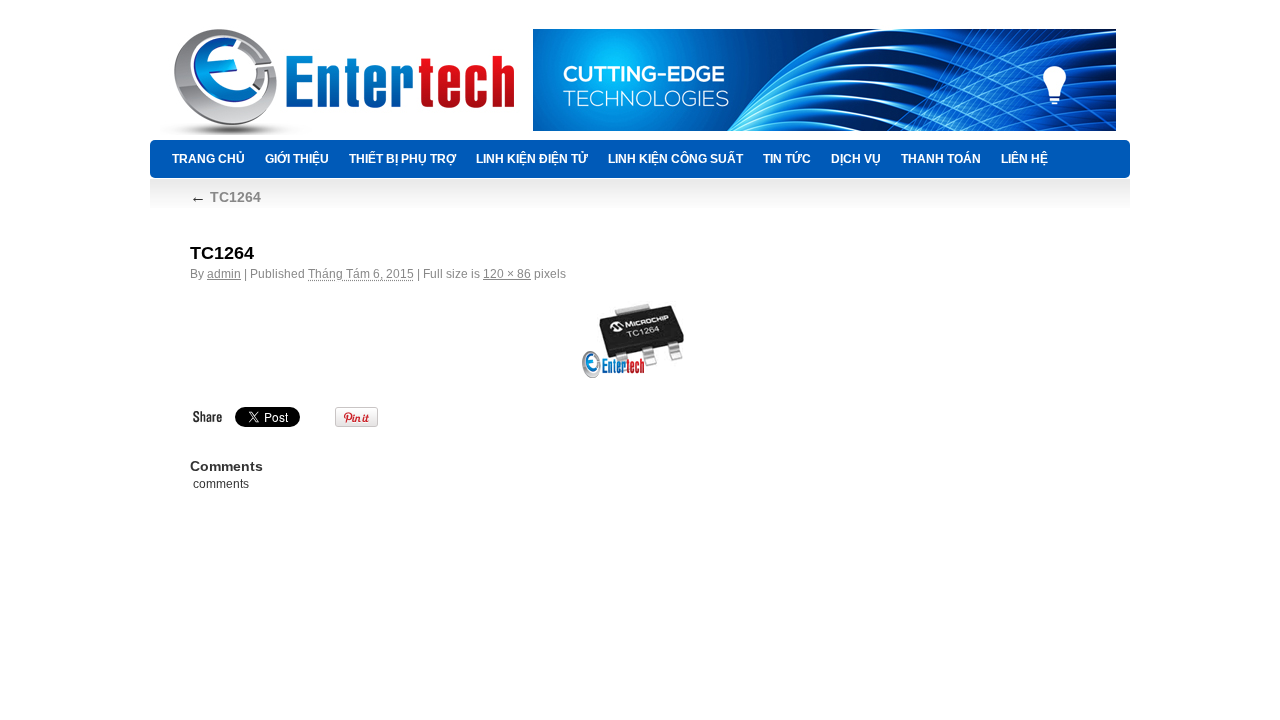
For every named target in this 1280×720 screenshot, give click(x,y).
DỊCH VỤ (856, 159)
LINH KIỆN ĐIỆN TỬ (532, 159)
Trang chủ (208, 159)
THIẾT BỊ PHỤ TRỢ (402, 159)
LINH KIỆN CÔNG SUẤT (675, 159)
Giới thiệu (297, 159)
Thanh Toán (941, 159)
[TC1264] (640, 338)
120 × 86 (507, 274)
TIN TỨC (787, 159)
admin (224, 274)
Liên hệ (1024, 159)
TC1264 (225, 197)
